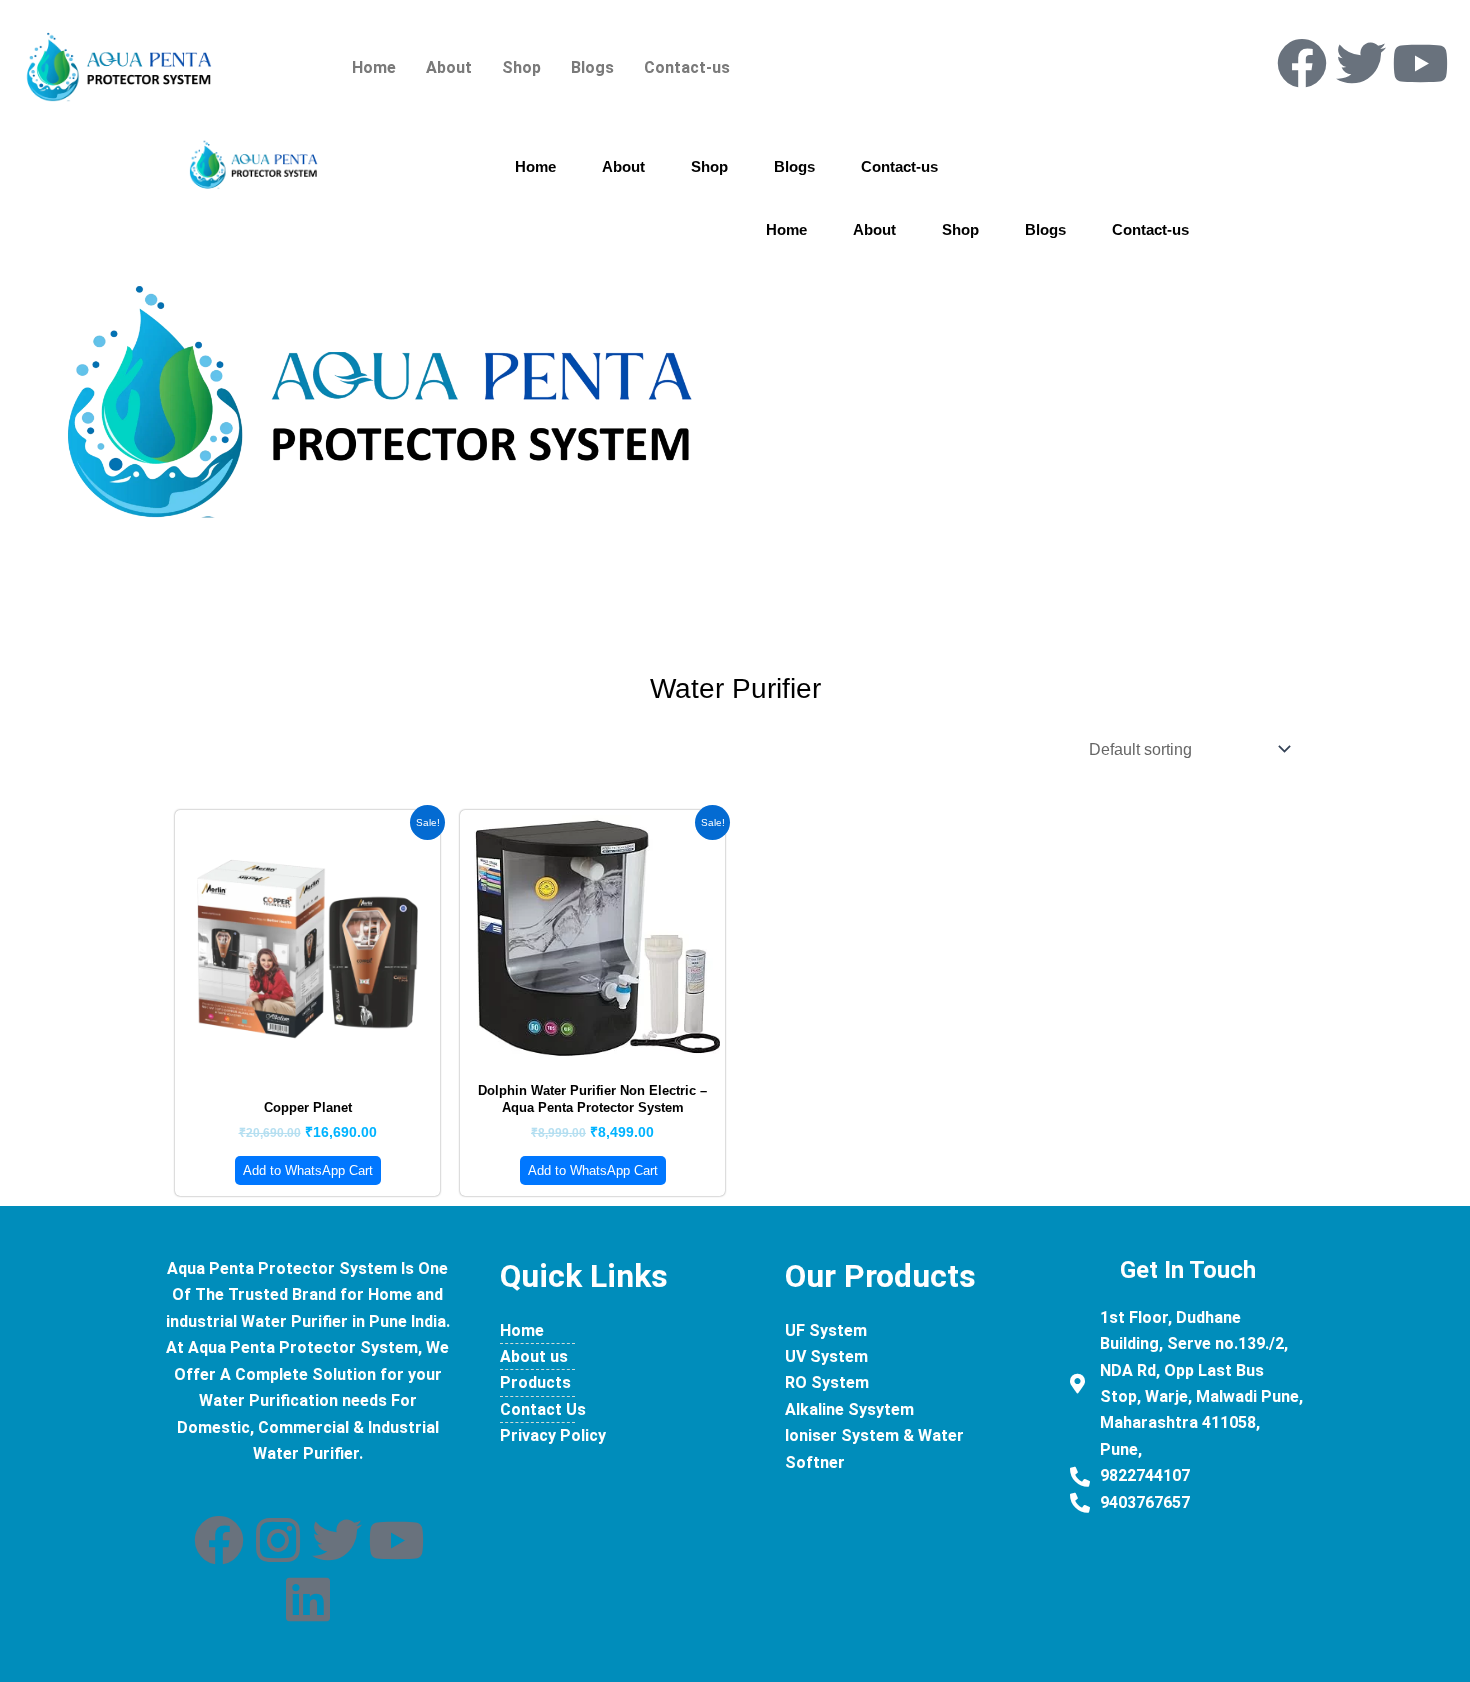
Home (374, 67)
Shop (521, 67)
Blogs (592, 67)
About (449, 67)
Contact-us (687, 67)
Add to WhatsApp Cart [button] (308, 1170)
